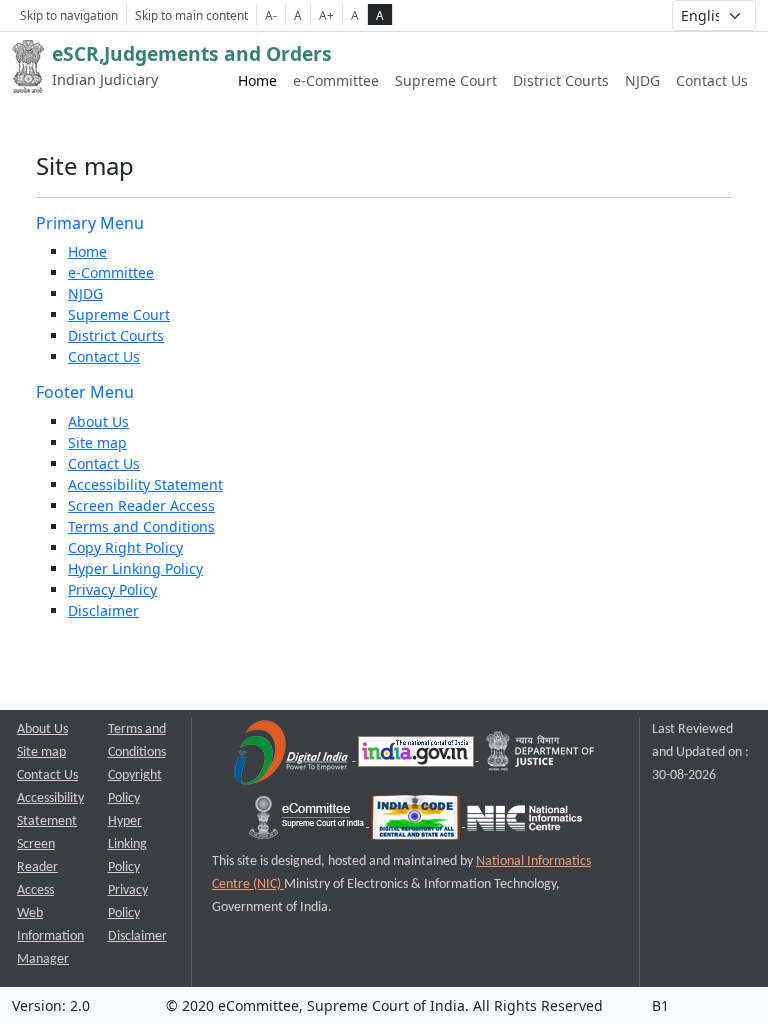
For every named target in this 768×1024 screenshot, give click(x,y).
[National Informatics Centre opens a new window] (524, 822)
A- (271, 15)
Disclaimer (103, 610)
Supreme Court (446, 80)
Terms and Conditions (141, 526)
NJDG (642, 80)
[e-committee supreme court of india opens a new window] (308, 822)
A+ (326, 15)
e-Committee (336, 80)
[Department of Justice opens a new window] (541, 756)
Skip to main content (191, 15)
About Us (98, 421)
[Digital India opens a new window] (292, 756)
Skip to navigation (69, 15)
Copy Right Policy (125, 547)
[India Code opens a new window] (417, 822)
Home (257, 80)
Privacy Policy (112, 589)
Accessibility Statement (145, 484)
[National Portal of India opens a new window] (417, 756)
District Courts (561, 80)
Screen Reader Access (141, 505)
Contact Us (712, 80)
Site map (97, 442)
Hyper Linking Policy (135, 568)
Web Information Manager (50, 936)
